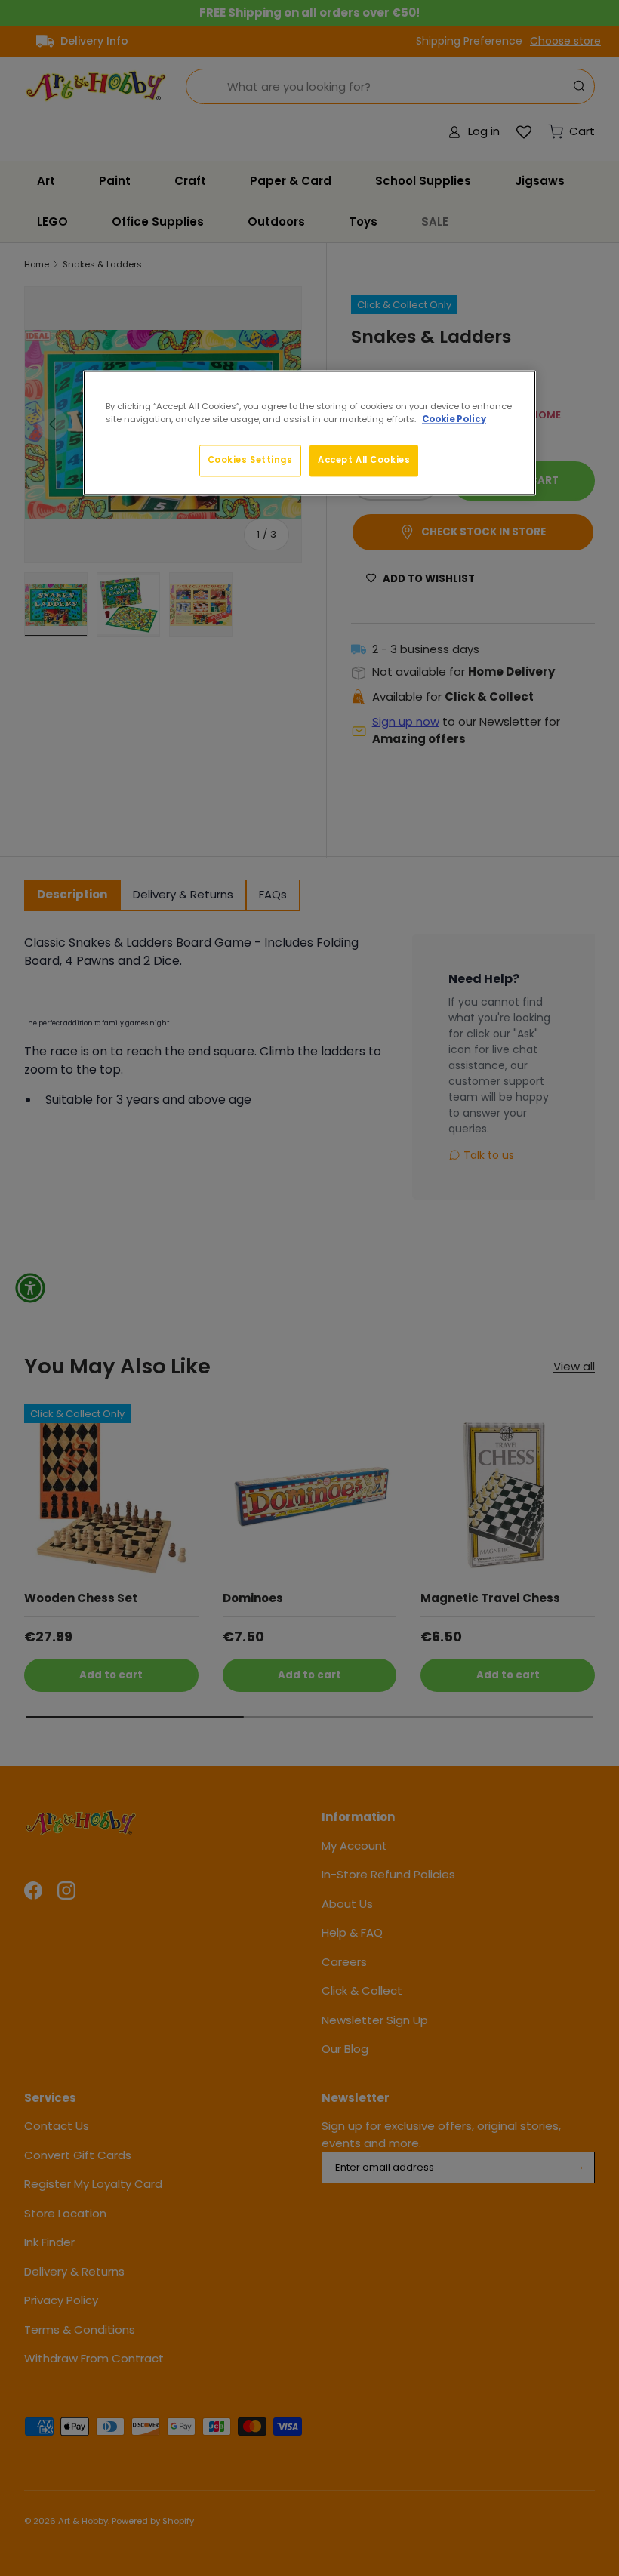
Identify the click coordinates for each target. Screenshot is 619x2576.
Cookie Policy (454, 419)
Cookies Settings (250, 460)
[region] (309, 433)
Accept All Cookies (364, 460)
